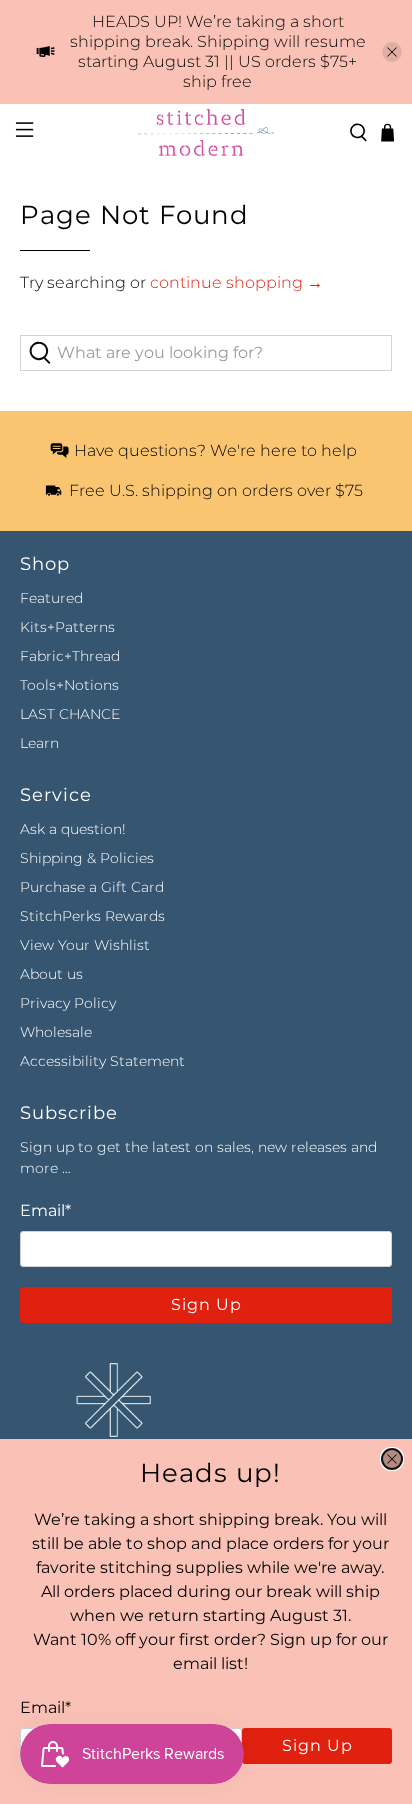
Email (45, 1707)
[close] (392, 1459)
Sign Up (317, 1745)
